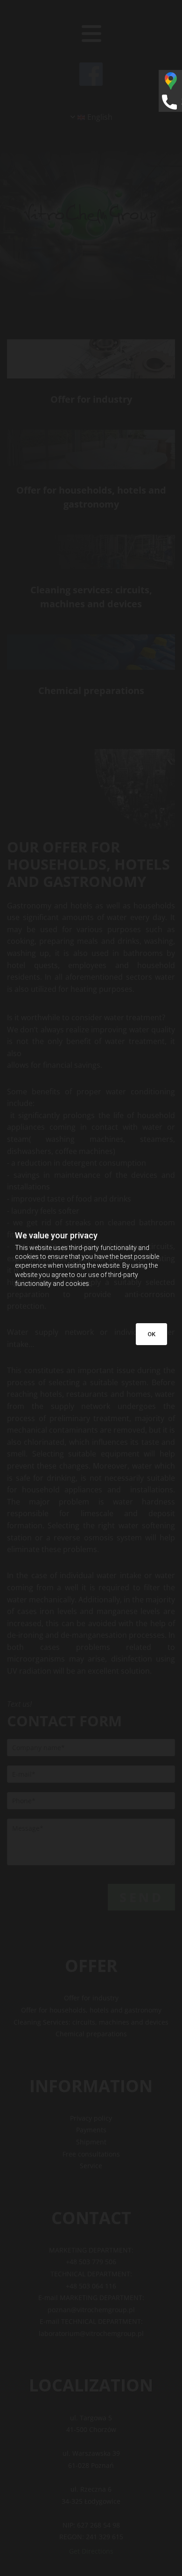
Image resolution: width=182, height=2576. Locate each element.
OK (151, 1334)
